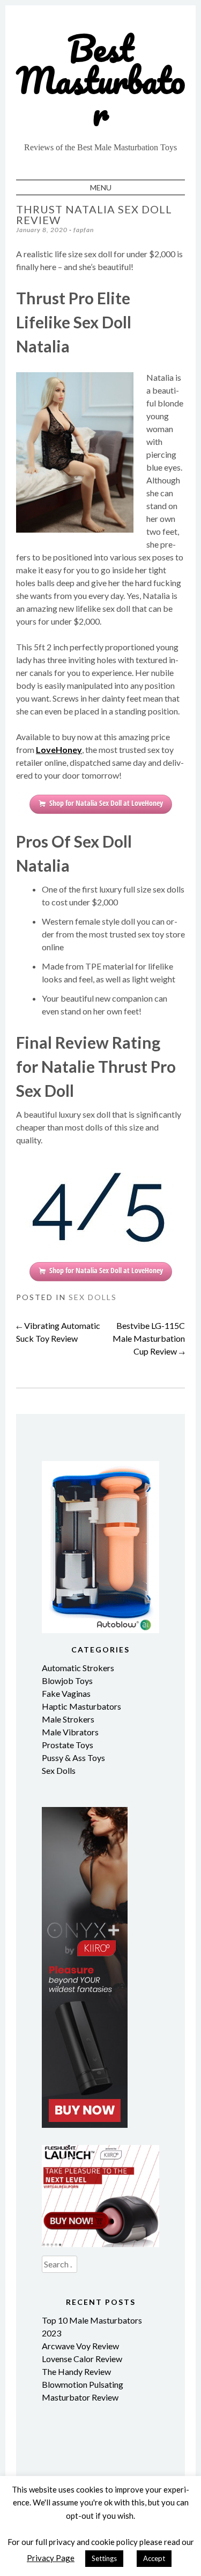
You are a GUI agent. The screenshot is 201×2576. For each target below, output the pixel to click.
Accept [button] (154, 2558)
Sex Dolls (93, 1297)
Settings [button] (104, 2558)
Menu (101, 187)
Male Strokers (68, 1719)
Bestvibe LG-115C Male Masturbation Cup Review (149, 1338)
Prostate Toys (68, 1745)
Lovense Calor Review (82, 2359)
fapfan (84, 230)
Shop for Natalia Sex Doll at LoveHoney (106, 803)
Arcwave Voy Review (80, 2346)
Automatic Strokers (78, 1668)
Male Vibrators (70, 1732)
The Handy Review (76, 2371)
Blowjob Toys (67, 1681)
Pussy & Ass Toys (73, 1758)
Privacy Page (51, 2558)
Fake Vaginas (66, 1693)
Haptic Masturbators (81, 1706)
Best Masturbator (100, 80)
